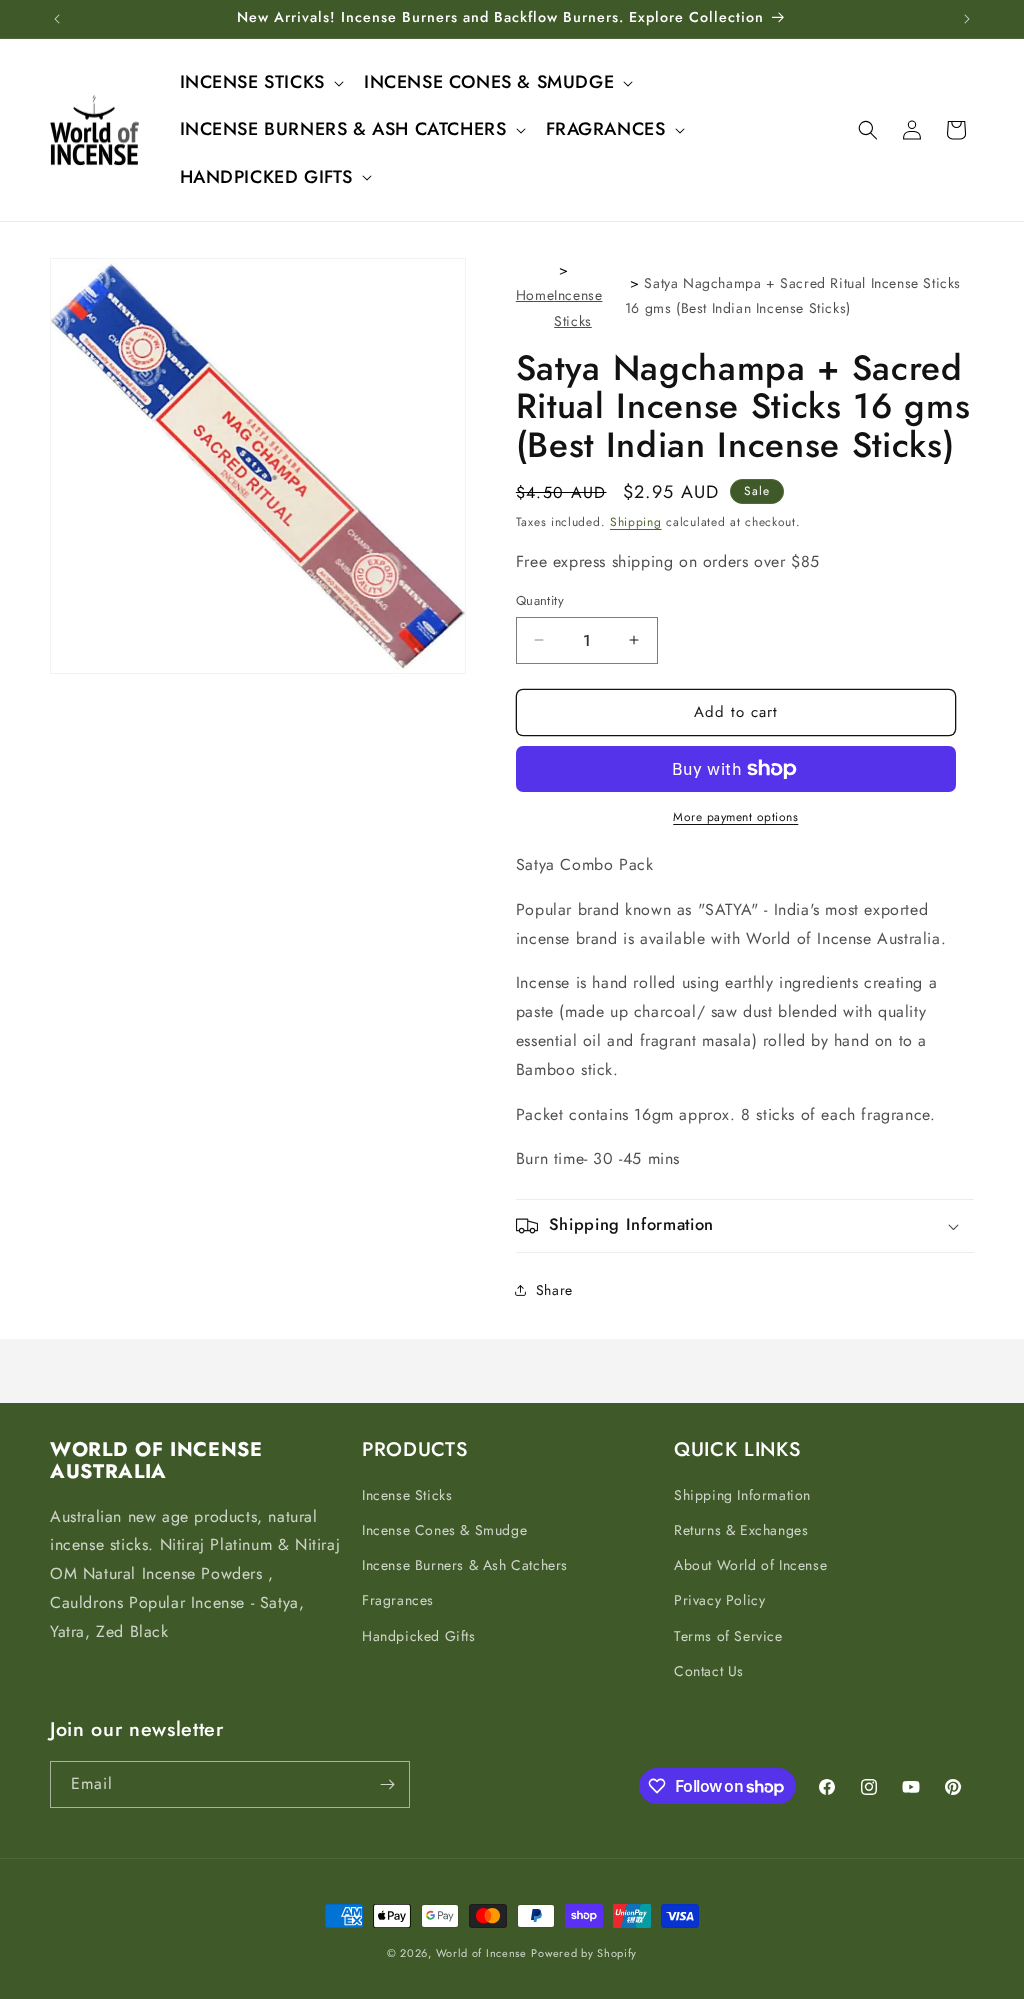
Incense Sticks (407, 1495)
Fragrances (398, 1600)
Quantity (540, 600)
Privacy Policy (719, 1600)
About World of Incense (750, 1565)
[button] (260, 82)
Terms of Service (728, 1636)
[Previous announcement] (57, 19)
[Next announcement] (967, 19)
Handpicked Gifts (419, 1636)
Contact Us (709, 1671)
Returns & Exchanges (741, 1530)
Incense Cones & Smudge (444, 1530)
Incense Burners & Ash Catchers (465, 1565)
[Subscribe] (387, 1784)
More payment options (735, 817)
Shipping (636, 522)
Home (535, 295)
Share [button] (554, 1290)
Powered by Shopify (584, 1953)
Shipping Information (742, 1495)
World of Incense (481, 1953)
